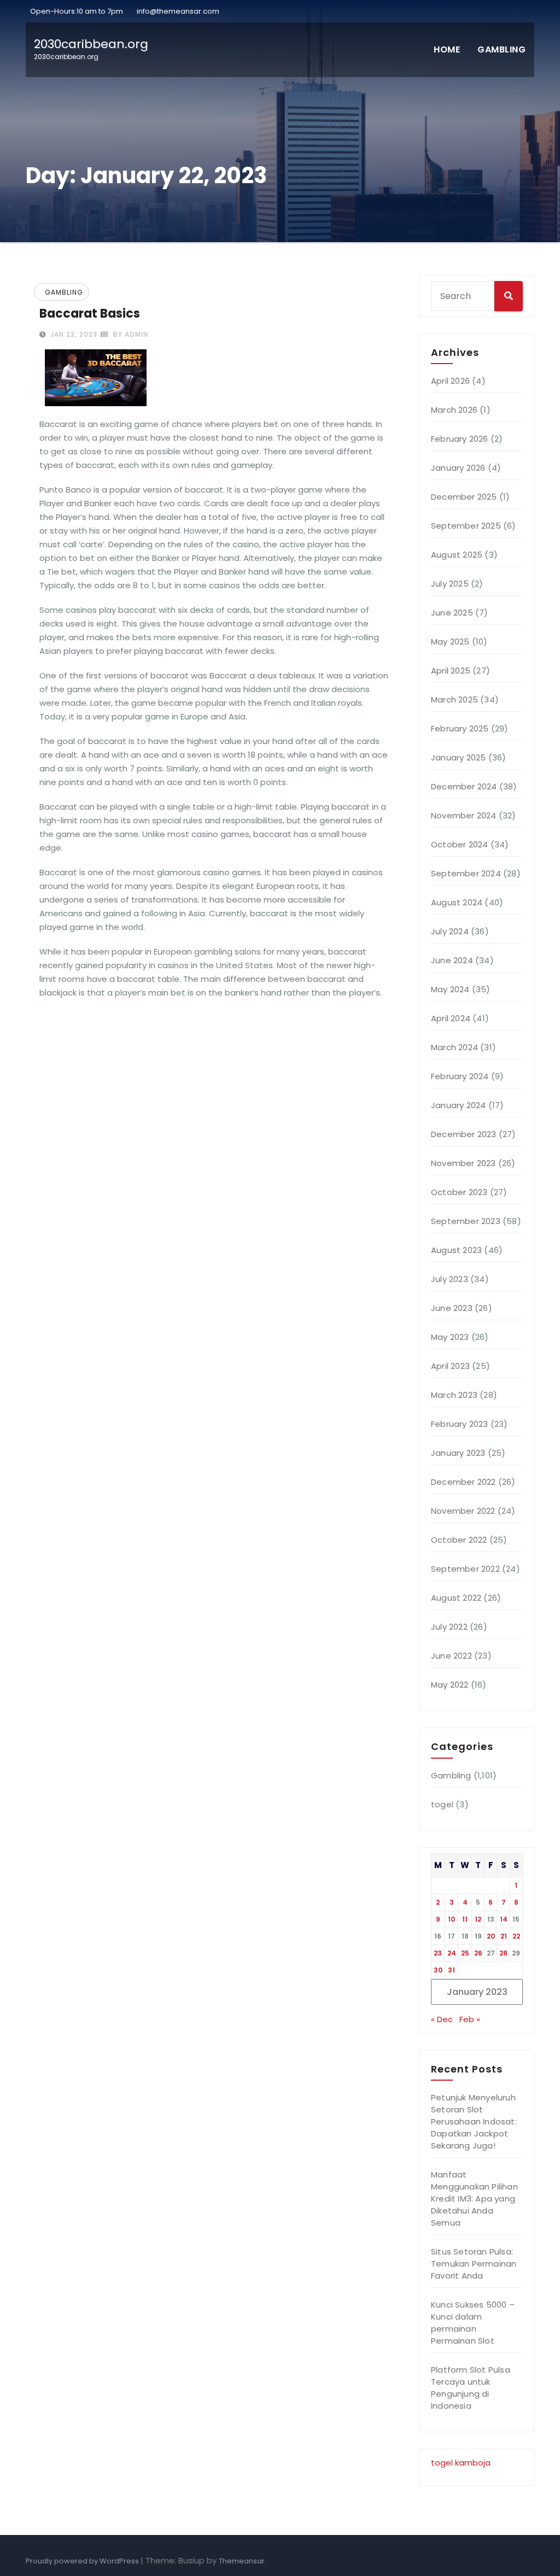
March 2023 (454, 1395)
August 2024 (457, 902)
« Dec (442, 2019)
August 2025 (457, 555)
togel (442, 1804)
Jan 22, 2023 (73, 334)
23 (438, 1953)
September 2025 (466, 526)
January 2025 (458, 757)
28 (503, 1953)
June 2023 (452, 1308)
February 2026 (460, 439)
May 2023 (450, 1337)
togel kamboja (461, 2463)
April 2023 (450, 1366)
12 (478, 1919)
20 (491, 1936)
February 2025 (460, 728)
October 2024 (459, 844)
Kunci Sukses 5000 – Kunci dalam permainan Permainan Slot (473, 2323)
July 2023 (450, 1279)
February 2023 (460, 1424)
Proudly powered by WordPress (83, 2561)
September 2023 (466, 1221)
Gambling (501, 49)
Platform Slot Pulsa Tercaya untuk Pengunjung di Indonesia (471, 2388)
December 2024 (464, 786)
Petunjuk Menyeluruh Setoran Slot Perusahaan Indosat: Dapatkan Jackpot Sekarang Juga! (474, 2121)
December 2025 (464, 497)
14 (504, 1919)
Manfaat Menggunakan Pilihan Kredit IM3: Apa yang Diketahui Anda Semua (474, 2199)
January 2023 (458, 1453)
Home (447, 49)
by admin (130, 334)
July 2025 (450, 584)
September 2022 (465, 1569)
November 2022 (463, 1511)
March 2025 (454, 699)
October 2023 (459, 1192)
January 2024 (458, 1105)
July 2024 (450, 931)
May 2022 (450, 1685)
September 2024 (466, 873)
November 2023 (463, 1163)
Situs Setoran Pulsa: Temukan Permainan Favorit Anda (474, 2264)
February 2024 (460, 1076)
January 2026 (458, 468)
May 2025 (450, 642)
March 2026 (454, 410)
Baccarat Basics (90, 314)
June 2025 (452, 613)
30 (438, 1970)
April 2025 (451, 671)
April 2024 (451, 1018)
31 (451, 1970)
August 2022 (456, 1598)
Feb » (470, 2019)
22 (516, 1936)
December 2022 (463, 1482)
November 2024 (464, 815)
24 (452, 1953)
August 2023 (456, 1250)
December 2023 (464, 1134)
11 (465, 1919)
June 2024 (452, 960)
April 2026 (450, 381)
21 (504, 1936)
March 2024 (454, 1047)
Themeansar (242, 2561)
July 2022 (449, 1627)
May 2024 (450, 989)
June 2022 (451, 1656)
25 (465, 1953)
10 (451, 1919)
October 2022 (459, 1540)
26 (478, 1953)
